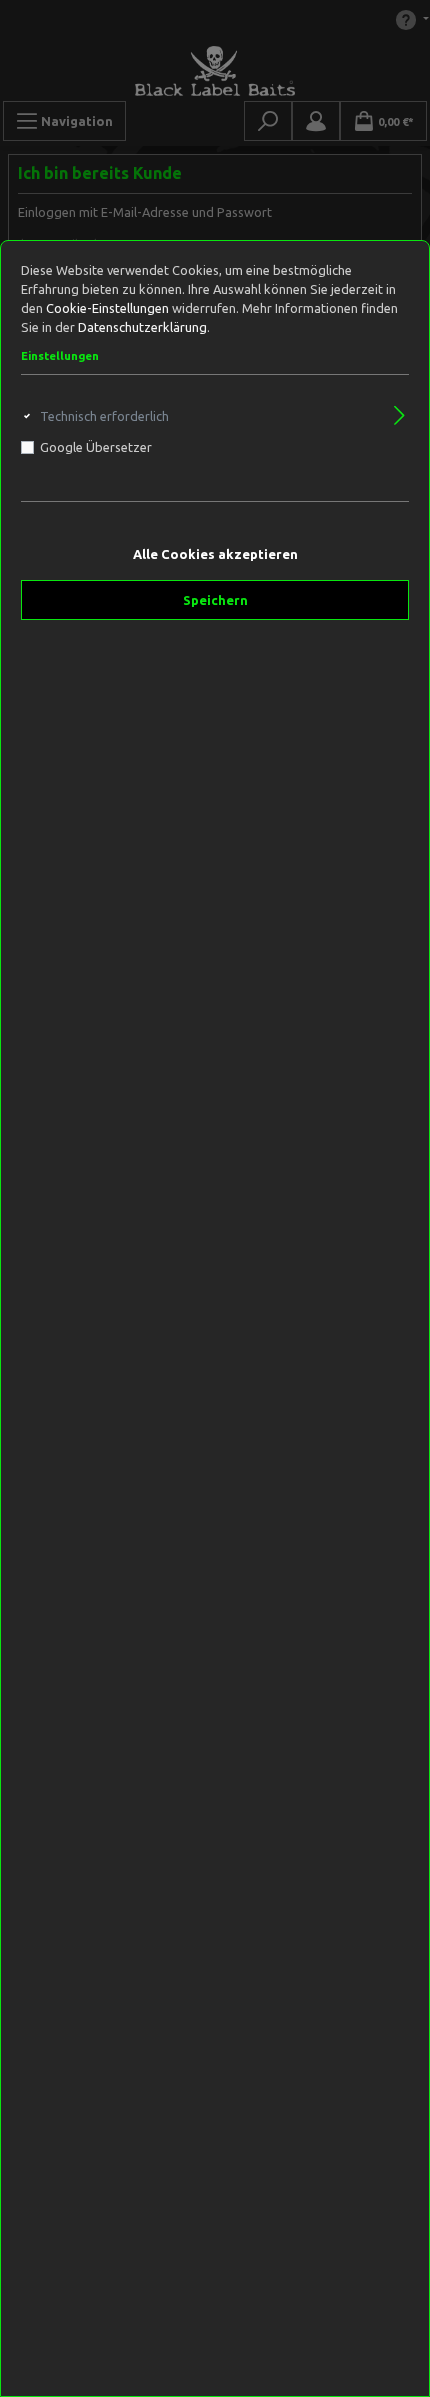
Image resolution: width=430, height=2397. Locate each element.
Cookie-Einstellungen (107, 308)
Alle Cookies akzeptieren (215, 554)
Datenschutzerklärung (142, 327)
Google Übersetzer (96, 447)
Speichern (215, 600)
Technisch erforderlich (104, 416)
